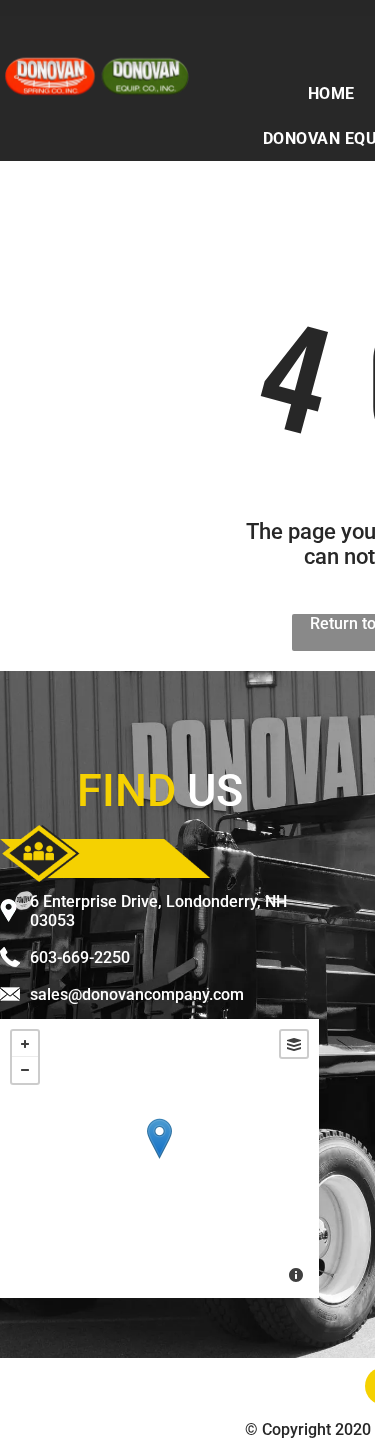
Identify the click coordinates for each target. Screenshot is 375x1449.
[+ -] (159, 1158)
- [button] (25, 1070)
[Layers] (294, 1044)
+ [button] (25, 1044)
